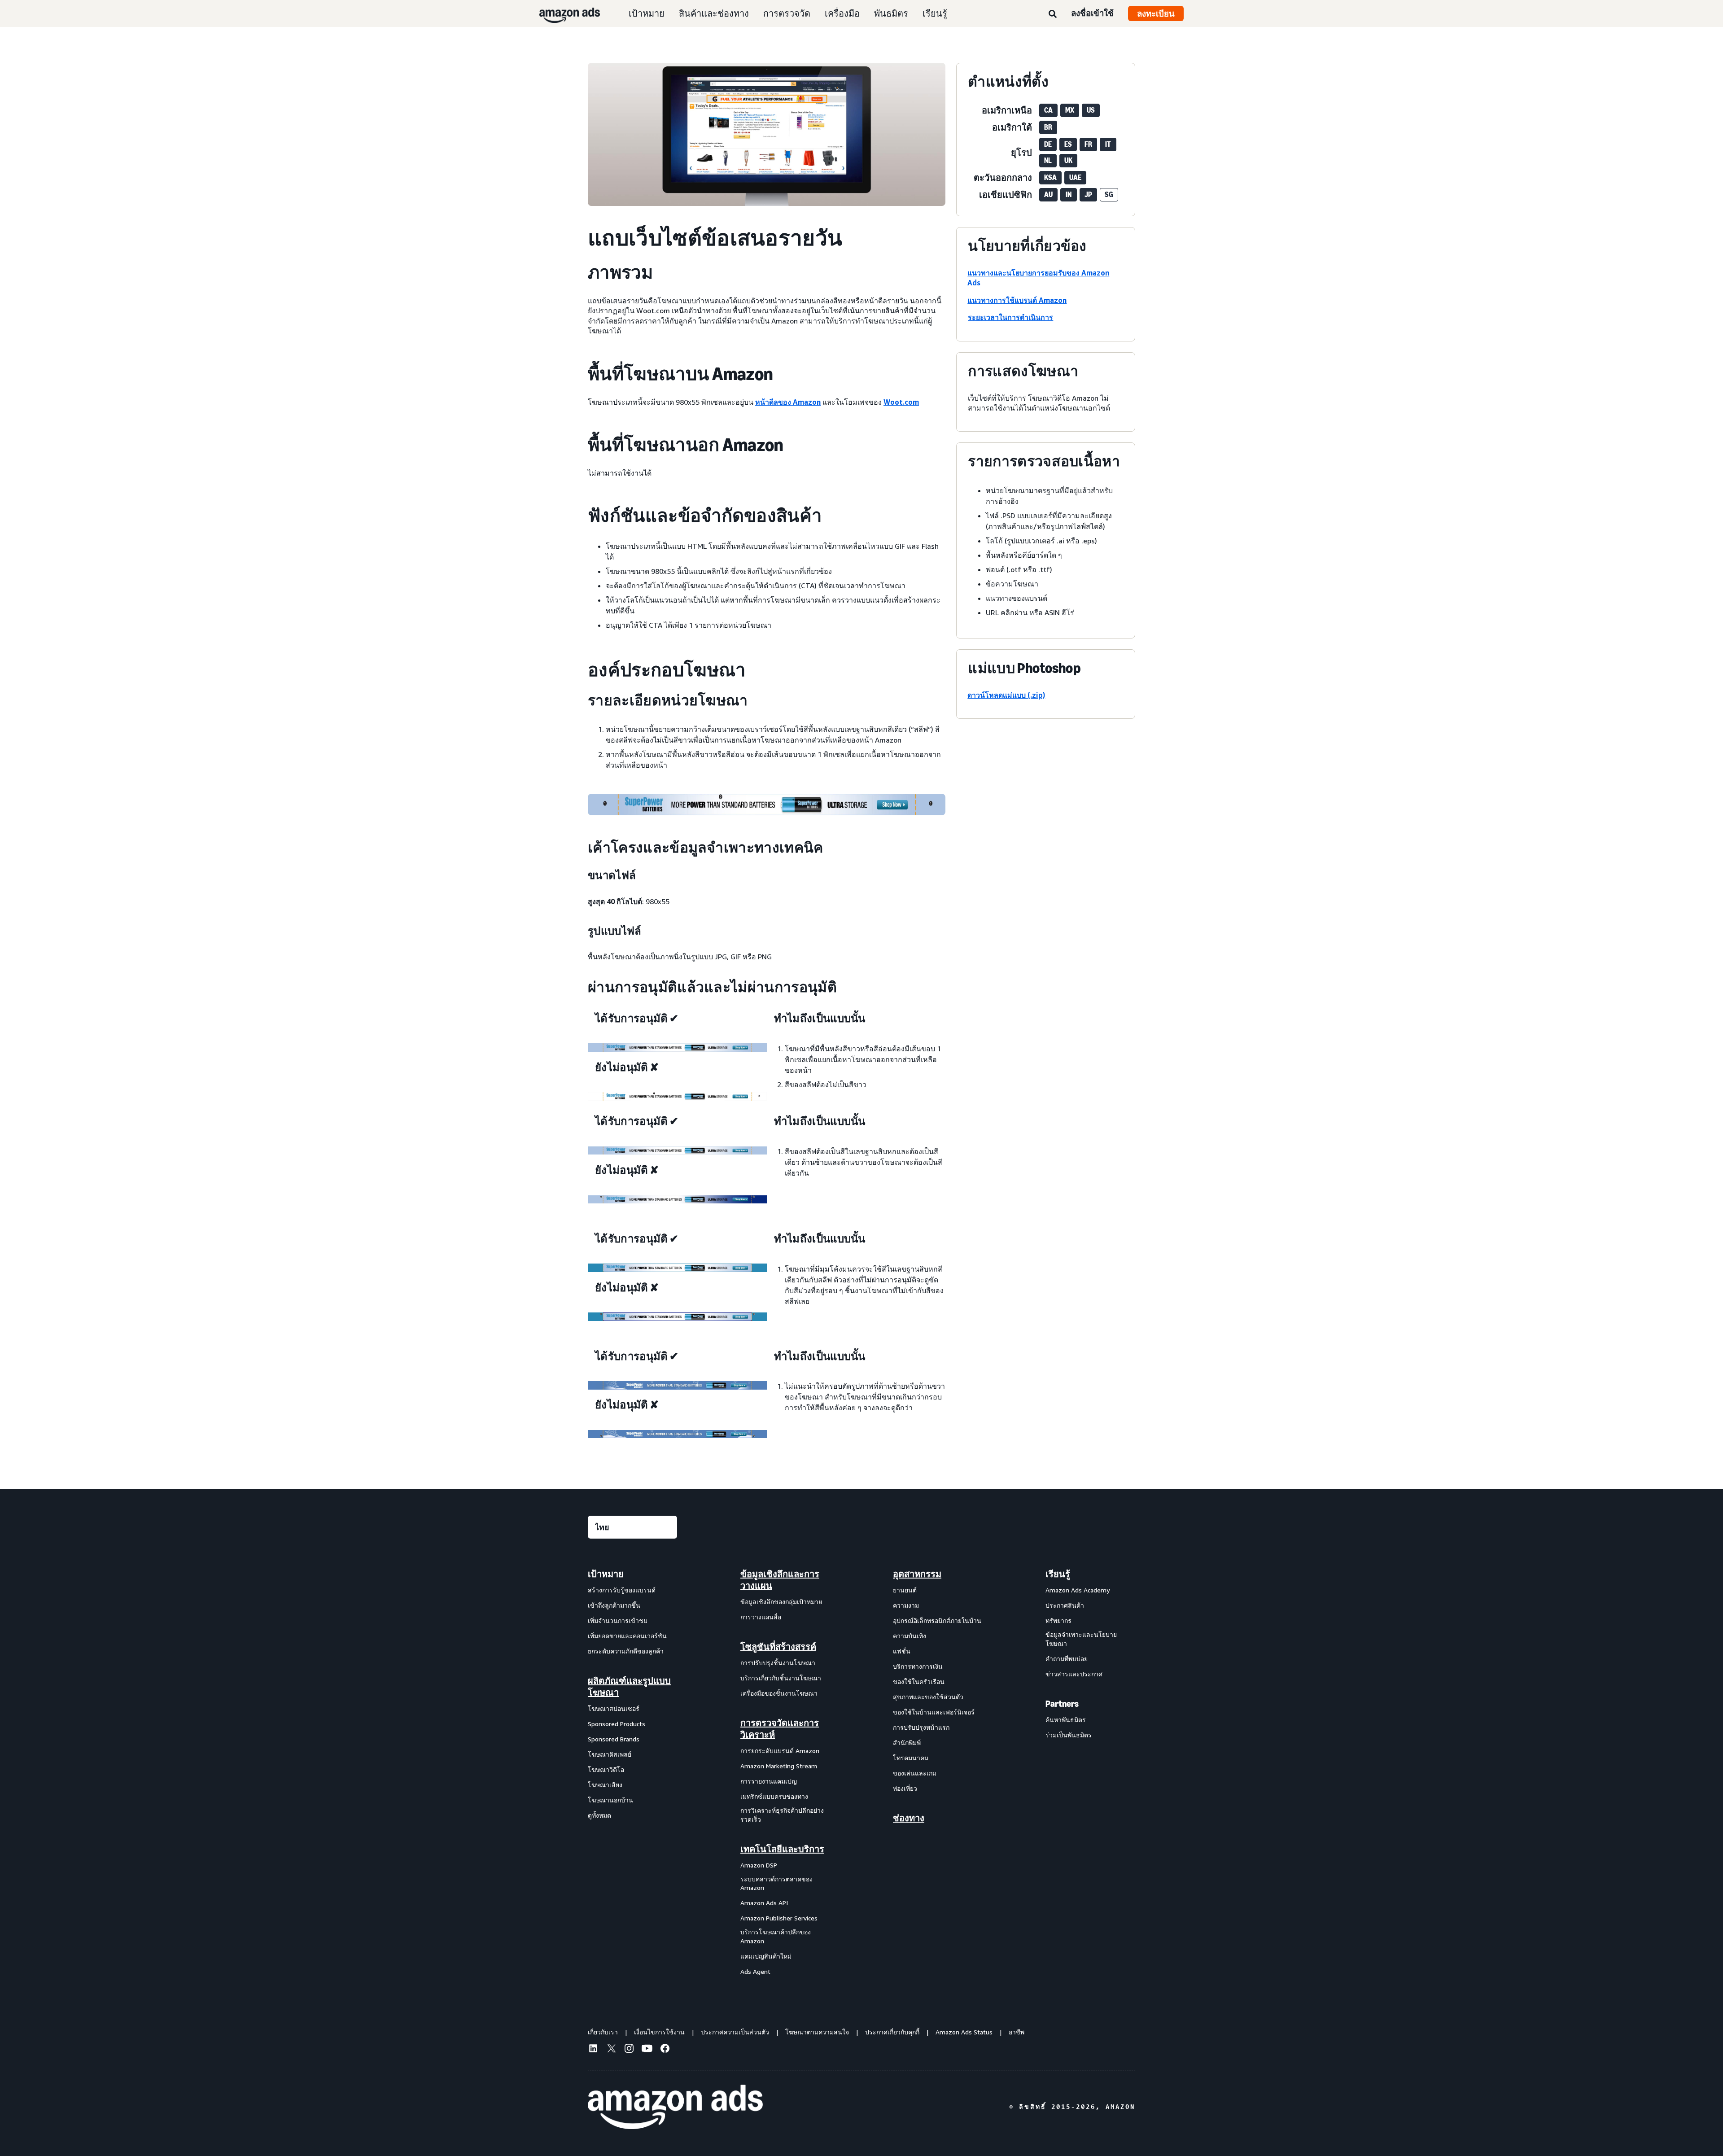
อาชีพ (1017, 2032)
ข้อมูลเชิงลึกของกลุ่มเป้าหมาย (781, 1602)
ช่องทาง (909, 1818)
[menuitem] (633, 1772)
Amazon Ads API (764, 1903)
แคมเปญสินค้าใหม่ (766, 1956)
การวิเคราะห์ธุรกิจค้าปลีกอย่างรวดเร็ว (782, 1815)
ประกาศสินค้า (1065, 1605)
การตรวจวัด (787, 13)
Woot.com (901, 402)
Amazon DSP (759, 1865)
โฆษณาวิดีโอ (606, 1769)
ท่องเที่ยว (905, 1788)
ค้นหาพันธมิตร (1066, 1720)
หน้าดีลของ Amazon (788, 402)
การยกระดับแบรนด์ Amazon (780, 1751)
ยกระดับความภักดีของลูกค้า (626, 1651)
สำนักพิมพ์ (907, 1743)
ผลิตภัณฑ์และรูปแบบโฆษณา (629, 1687)
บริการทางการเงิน (918, 1666)
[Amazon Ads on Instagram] (629, 2050)
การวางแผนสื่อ (761, 1617)
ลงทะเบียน (1156, 13)
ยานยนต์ (905, 1590)
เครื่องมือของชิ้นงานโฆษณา (779, 1693)
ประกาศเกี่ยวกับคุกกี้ (892, 2032)
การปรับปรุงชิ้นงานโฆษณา (778, 1663)
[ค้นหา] (1053, 14)
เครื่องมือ (842, 13)
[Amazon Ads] (562, 13)
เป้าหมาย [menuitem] (606, 1574)
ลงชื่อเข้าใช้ (1092, 13)
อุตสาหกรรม (917, 1574)
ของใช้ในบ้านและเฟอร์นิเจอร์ (934, 1712)
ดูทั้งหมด (599, 1815)
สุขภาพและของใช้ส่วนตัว (928, 1697)
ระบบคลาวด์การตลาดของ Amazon (776, 1883)
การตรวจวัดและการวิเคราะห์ (780, 1729)
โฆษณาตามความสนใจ (817, 2032)
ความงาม (906, 1605)
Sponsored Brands (614, 1739)
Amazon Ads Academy (1078, 1590)
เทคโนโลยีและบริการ (782, 1849)
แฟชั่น (902, 1651)
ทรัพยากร (1058, 1620)
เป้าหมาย (647, 13)
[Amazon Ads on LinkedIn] (593, 2050)
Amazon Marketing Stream (779, 1766)
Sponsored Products (617, 1724)
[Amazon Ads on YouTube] (647, 2050)
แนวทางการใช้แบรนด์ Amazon (1017, 300)
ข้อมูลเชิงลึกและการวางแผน (780, 1580)
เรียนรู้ (935, 13)
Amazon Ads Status (964, 2032)
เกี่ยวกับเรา (603, 2032)
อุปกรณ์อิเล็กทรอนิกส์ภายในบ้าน (937, 1620)
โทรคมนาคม (911, 1758)
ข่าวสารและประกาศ (1074, 1674)
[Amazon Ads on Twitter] (611, 2049)
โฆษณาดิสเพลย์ (610, 1754)
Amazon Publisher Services (779, 1918)
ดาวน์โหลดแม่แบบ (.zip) (1006, 695)
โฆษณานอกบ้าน (610, 1800)
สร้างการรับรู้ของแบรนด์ (622, 1590)
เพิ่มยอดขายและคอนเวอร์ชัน (627, 1636)
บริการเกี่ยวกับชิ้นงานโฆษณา (781, 1678)
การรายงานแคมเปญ (769, 1781)
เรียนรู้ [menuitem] (1058, 1574)
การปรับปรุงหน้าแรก (921, 1727)
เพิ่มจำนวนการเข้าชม (618, 1620)
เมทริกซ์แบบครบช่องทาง (774, 1796)
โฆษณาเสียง (605, 1785)
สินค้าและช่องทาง (714, 13)
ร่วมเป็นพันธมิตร (1069, 1735)
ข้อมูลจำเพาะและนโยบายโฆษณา (1081, 1639)
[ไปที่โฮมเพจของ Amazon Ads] (675, 2107)
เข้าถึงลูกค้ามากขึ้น (614, 1605)
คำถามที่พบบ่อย (1067, 1659)
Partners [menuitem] (1062, 1704)
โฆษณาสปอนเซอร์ (614, 1708)
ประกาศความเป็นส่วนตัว (735, 2032)
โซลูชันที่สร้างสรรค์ (778, 1647)
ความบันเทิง (910, 1636)
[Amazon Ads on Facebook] (665, 2050)
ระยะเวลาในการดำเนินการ (1010, 317)
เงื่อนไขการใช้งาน (659, 2032)
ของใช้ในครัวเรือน (919, 1682)
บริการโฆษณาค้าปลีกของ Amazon (776, 1936)
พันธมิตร (891, 13)
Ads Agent (755, 1971)
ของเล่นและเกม (915, 1773)
